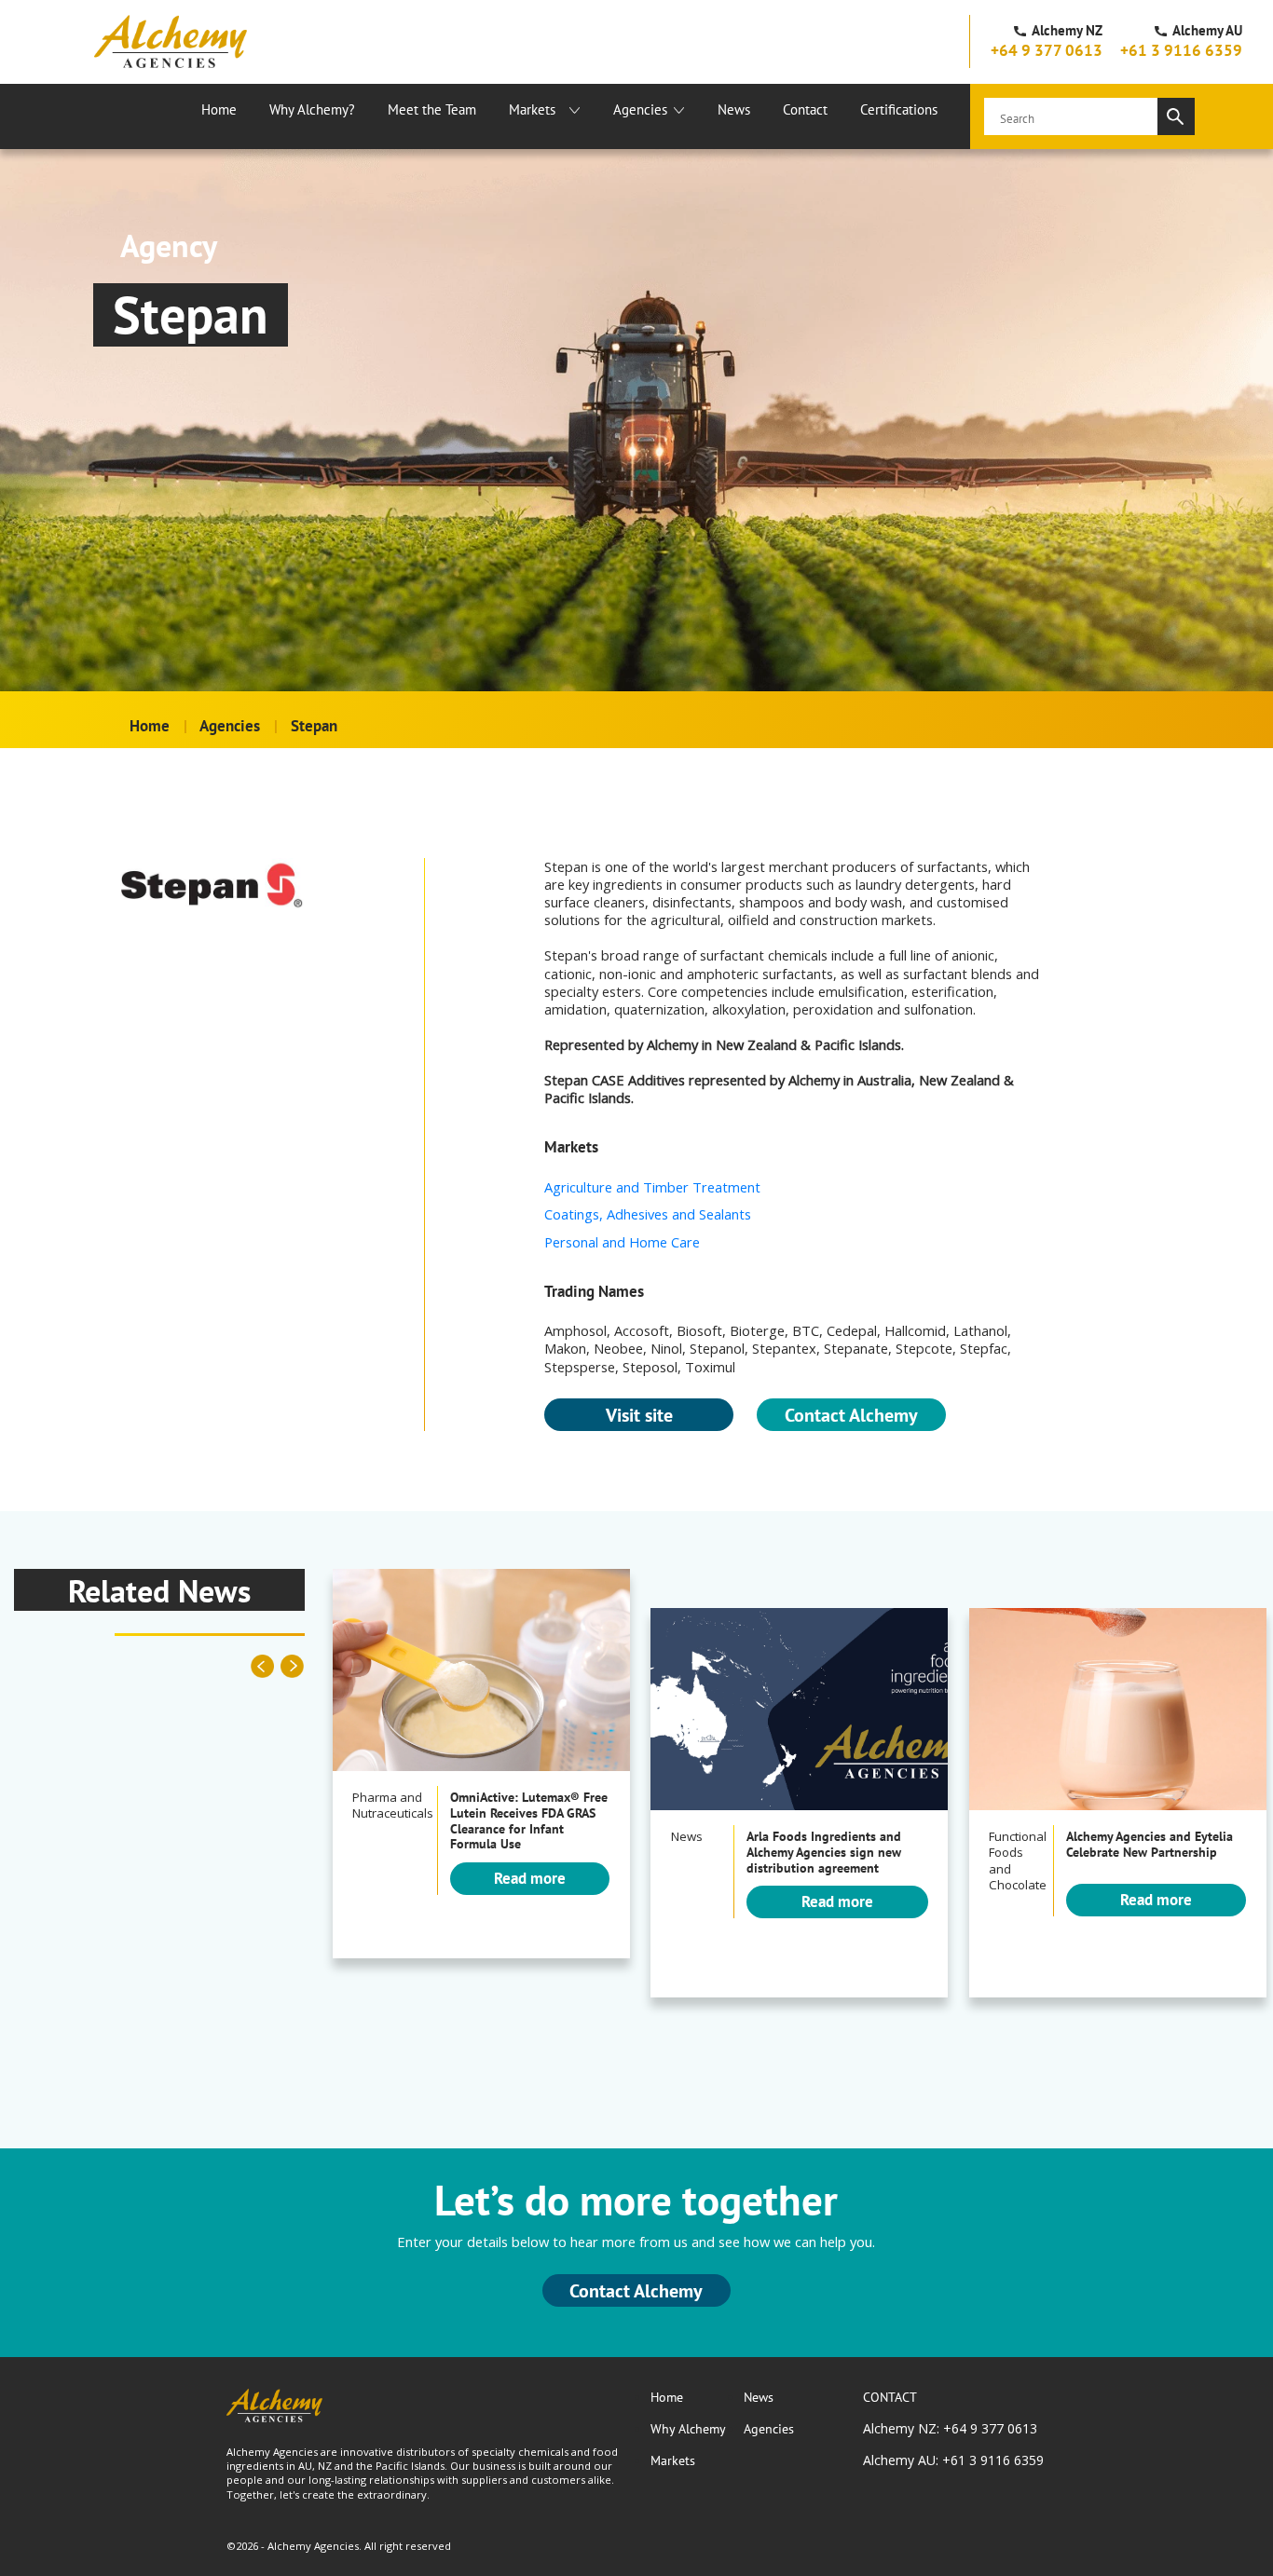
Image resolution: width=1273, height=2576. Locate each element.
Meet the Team (432, 109)
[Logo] (171, 41)
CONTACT (890, 2397)
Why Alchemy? (312, 109)
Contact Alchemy (851, 1415)
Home (219, 109)
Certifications (899, 109)
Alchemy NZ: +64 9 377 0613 (950, 2428)
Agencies (640, 109)
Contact (805, 109)
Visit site (639, 1415)
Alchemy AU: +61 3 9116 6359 (953, 2460)
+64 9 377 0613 (1047, 50)
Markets (532, 109)
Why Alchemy (688, 2429)
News (734, 109)
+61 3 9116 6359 (1181, 50)
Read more (530, 1878)
